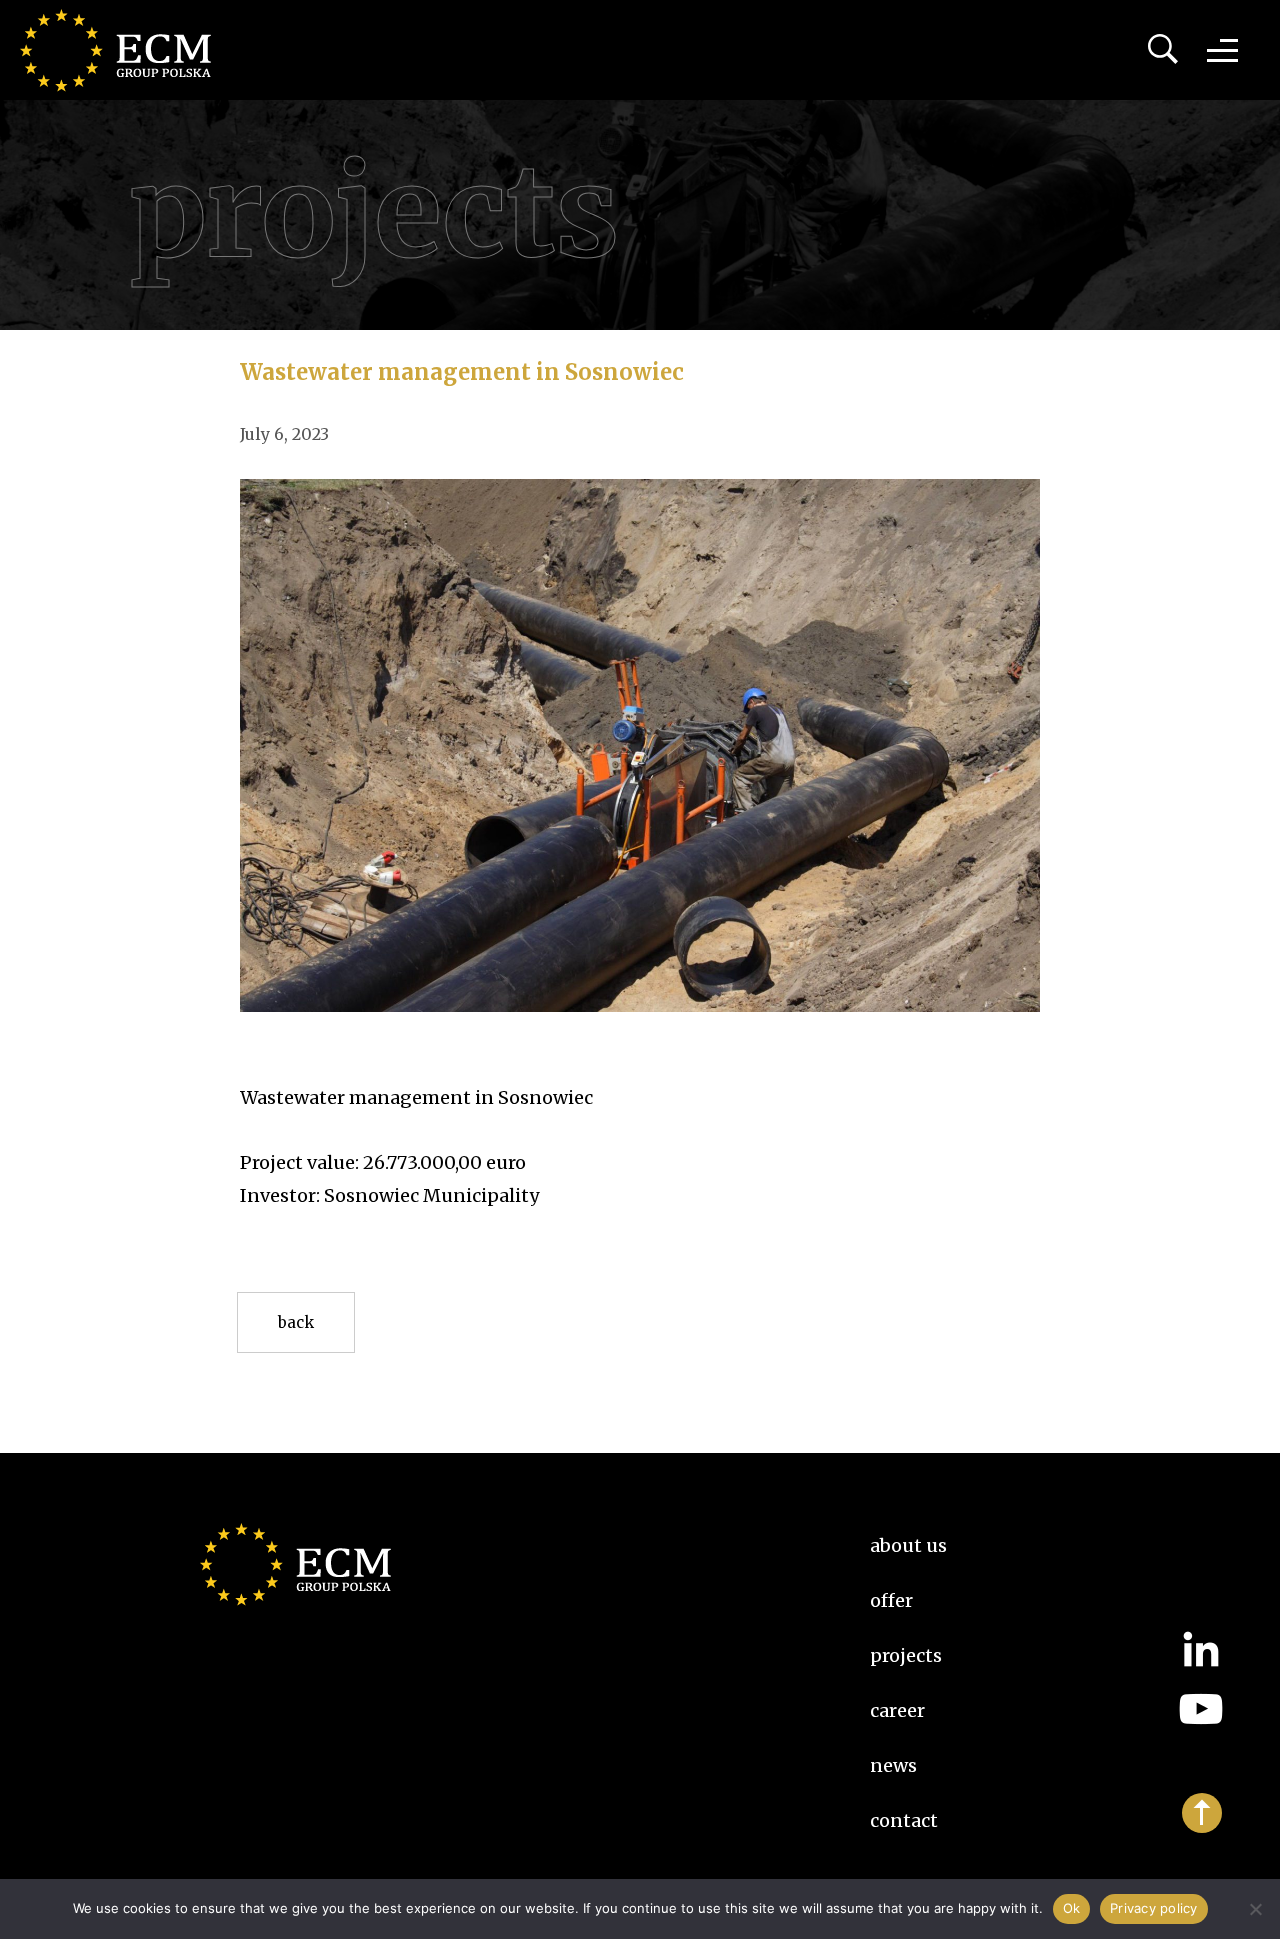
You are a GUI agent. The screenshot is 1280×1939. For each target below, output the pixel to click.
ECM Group (125, 50)
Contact (904, 1820)
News (893, 1765)
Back (296, 1322)
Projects (906, 1655)
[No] (1255, 1909)
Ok (1072, 1908)
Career (897, 1710)
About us (908, 1545)
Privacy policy (1154, 1908)
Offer (891, 1600)
